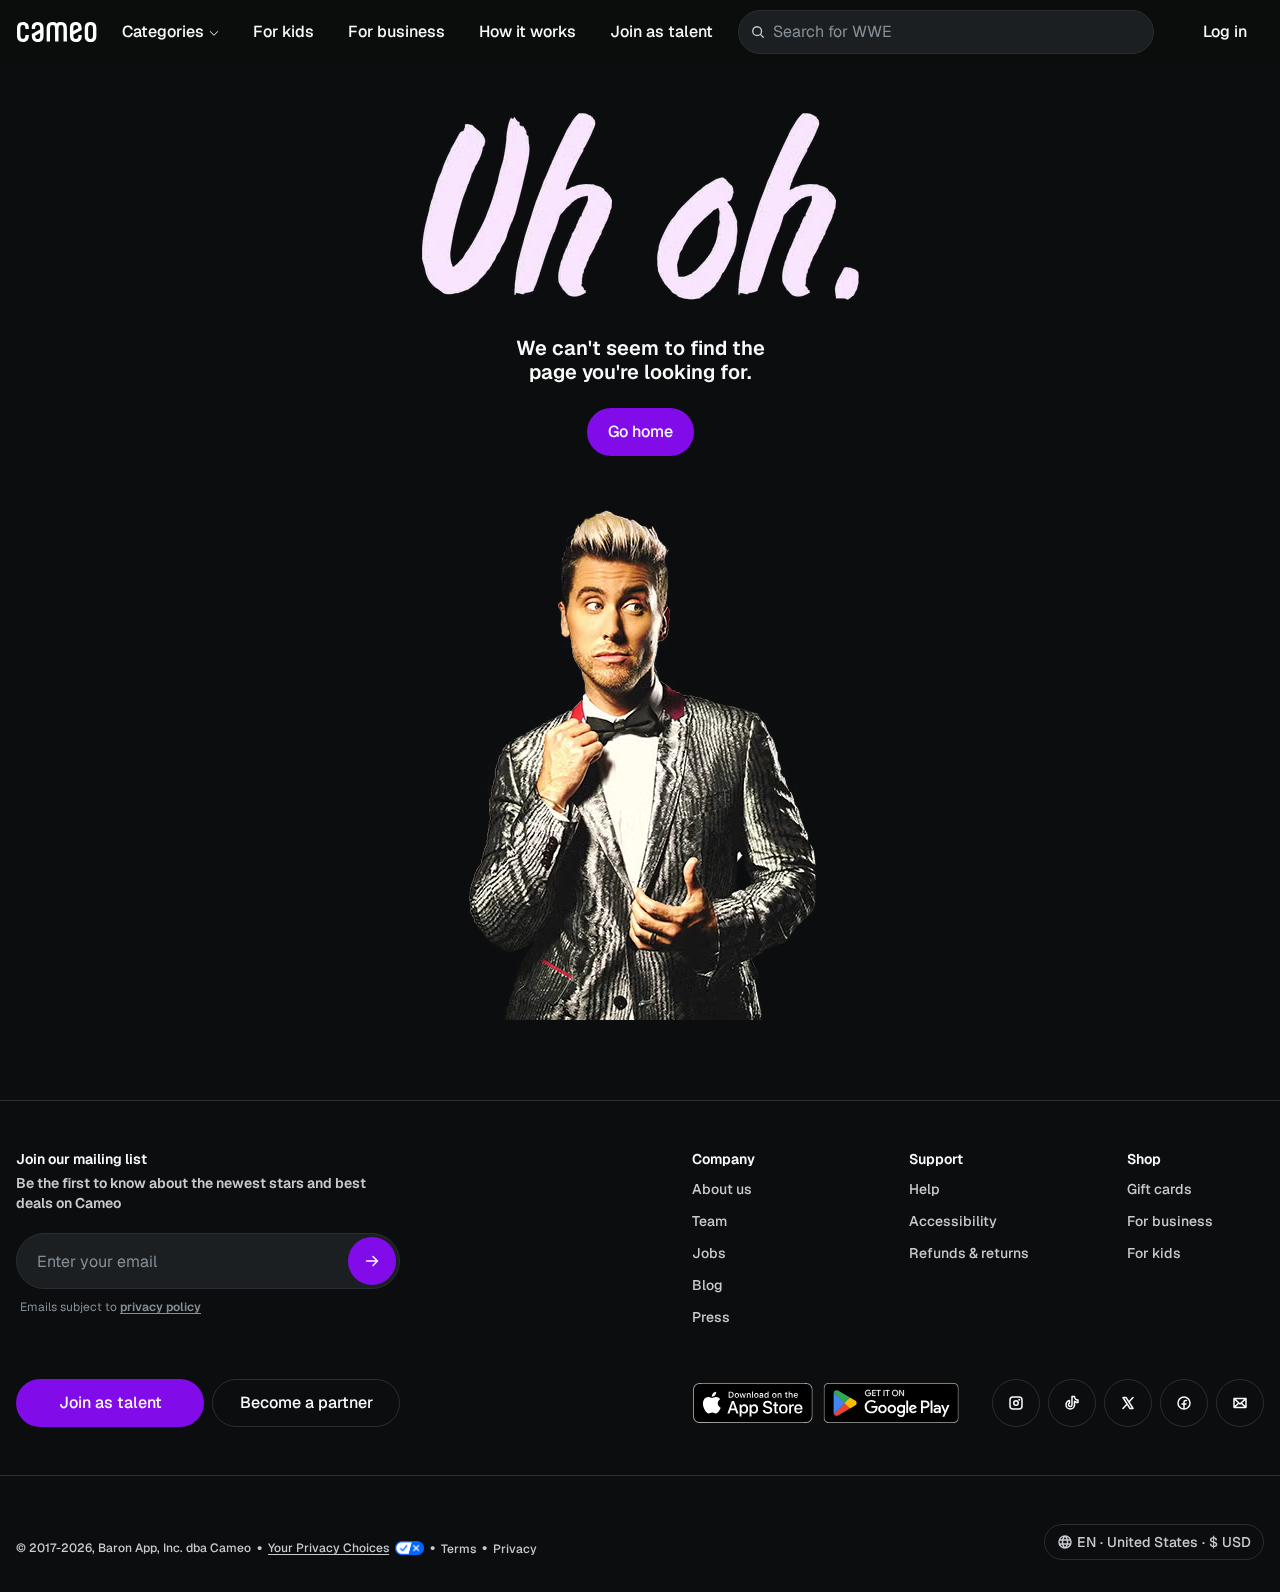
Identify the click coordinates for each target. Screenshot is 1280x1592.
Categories (163, 31)
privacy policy (160, 1307)
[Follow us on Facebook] (1184, 1403)
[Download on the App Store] (753, 1403)
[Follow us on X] (1128, 1403)
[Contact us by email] (1240, 1403)
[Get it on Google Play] (891, 1403)
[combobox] (959, 32)
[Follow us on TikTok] (1072, 1403)
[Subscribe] (372, 1261)
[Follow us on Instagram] (1016, 1403)
